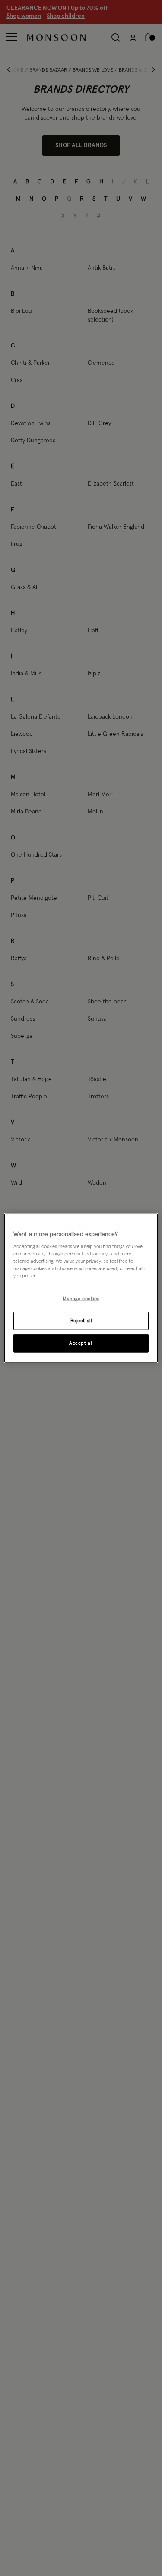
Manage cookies (81, 1299)
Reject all (81, 1321)
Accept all (81, 1343)
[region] (81, 1288)
